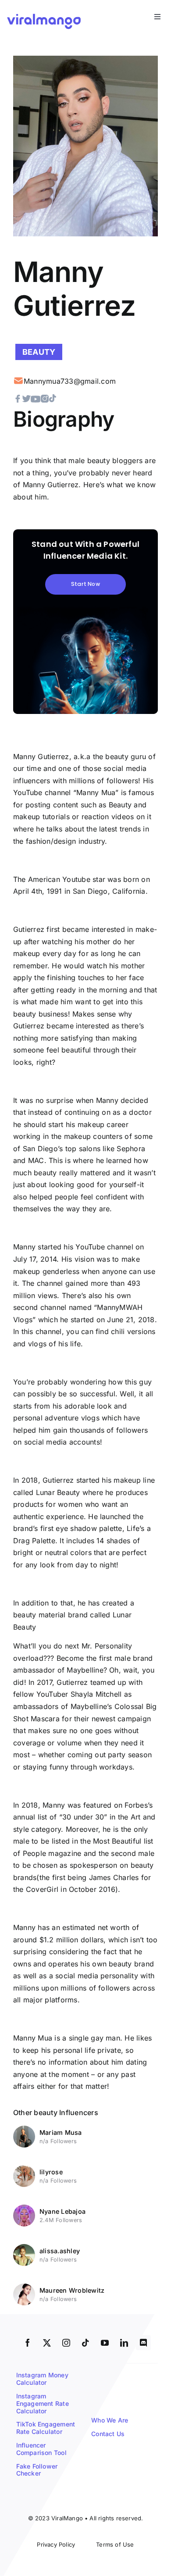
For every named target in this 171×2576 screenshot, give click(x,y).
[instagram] (66, 2343)
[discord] (143, 2343)
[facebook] (28, 2343)
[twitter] (47, 2343)
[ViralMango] (44, 15)
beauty (39, 352)
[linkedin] (124, 2343)
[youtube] (105, 2343)
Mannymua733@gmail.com (70, 381)
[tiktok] (85, 2343)
